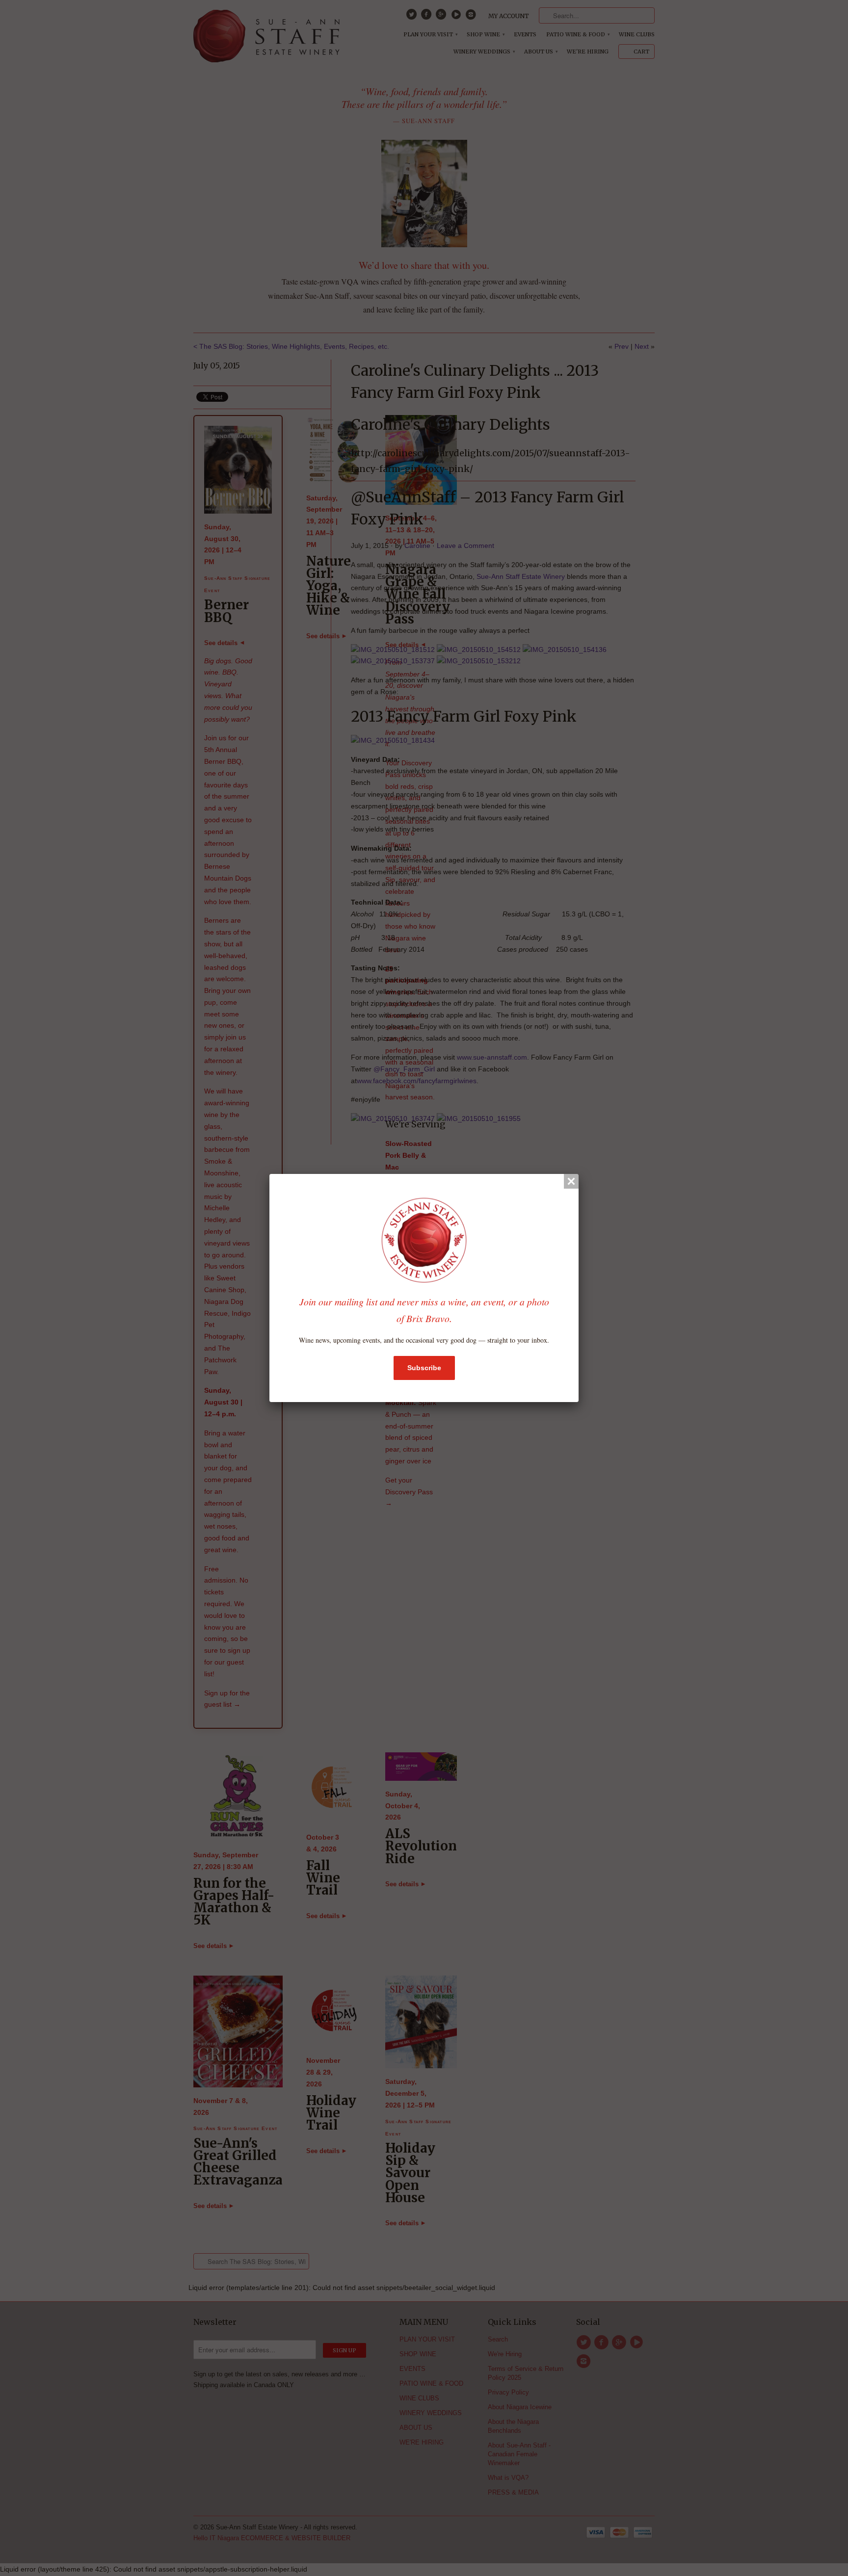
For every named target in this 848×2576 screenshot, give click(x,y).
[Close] (571, 1181)
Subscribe (424, 1368)
